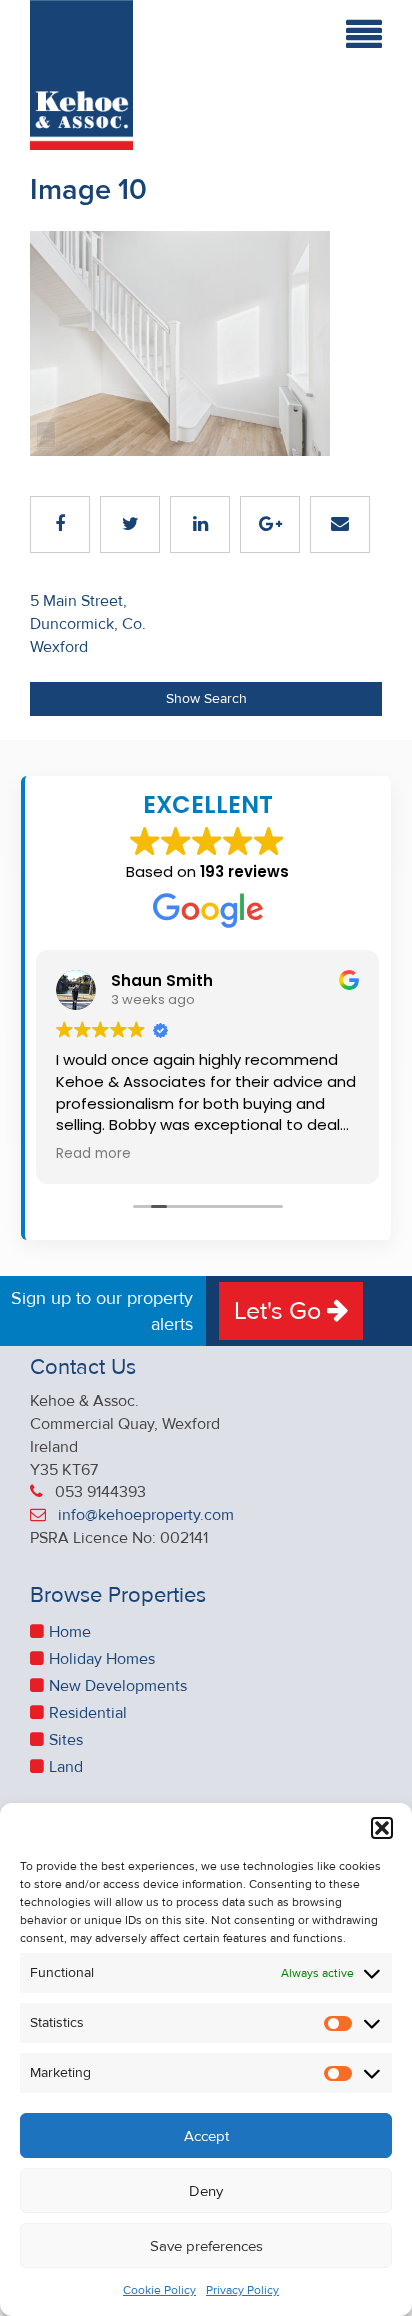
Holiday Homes (102, 1659)
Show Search (206, 698)
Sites (66, 1740)
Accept (206, 2136)
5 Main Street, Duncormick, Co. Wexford (88, 624)
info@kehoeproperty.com (146, 1515)
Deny (206, 2191)
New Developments (118, 1686)
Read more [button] (93, 1154)
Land (66, 1767)
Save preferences (206, 2246)
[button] (382, 1828)
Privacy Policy (242, 2290)
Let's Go (280, 1311)
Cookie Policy (159, 2290)
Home (70, 1632)
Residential (88, 1713)
